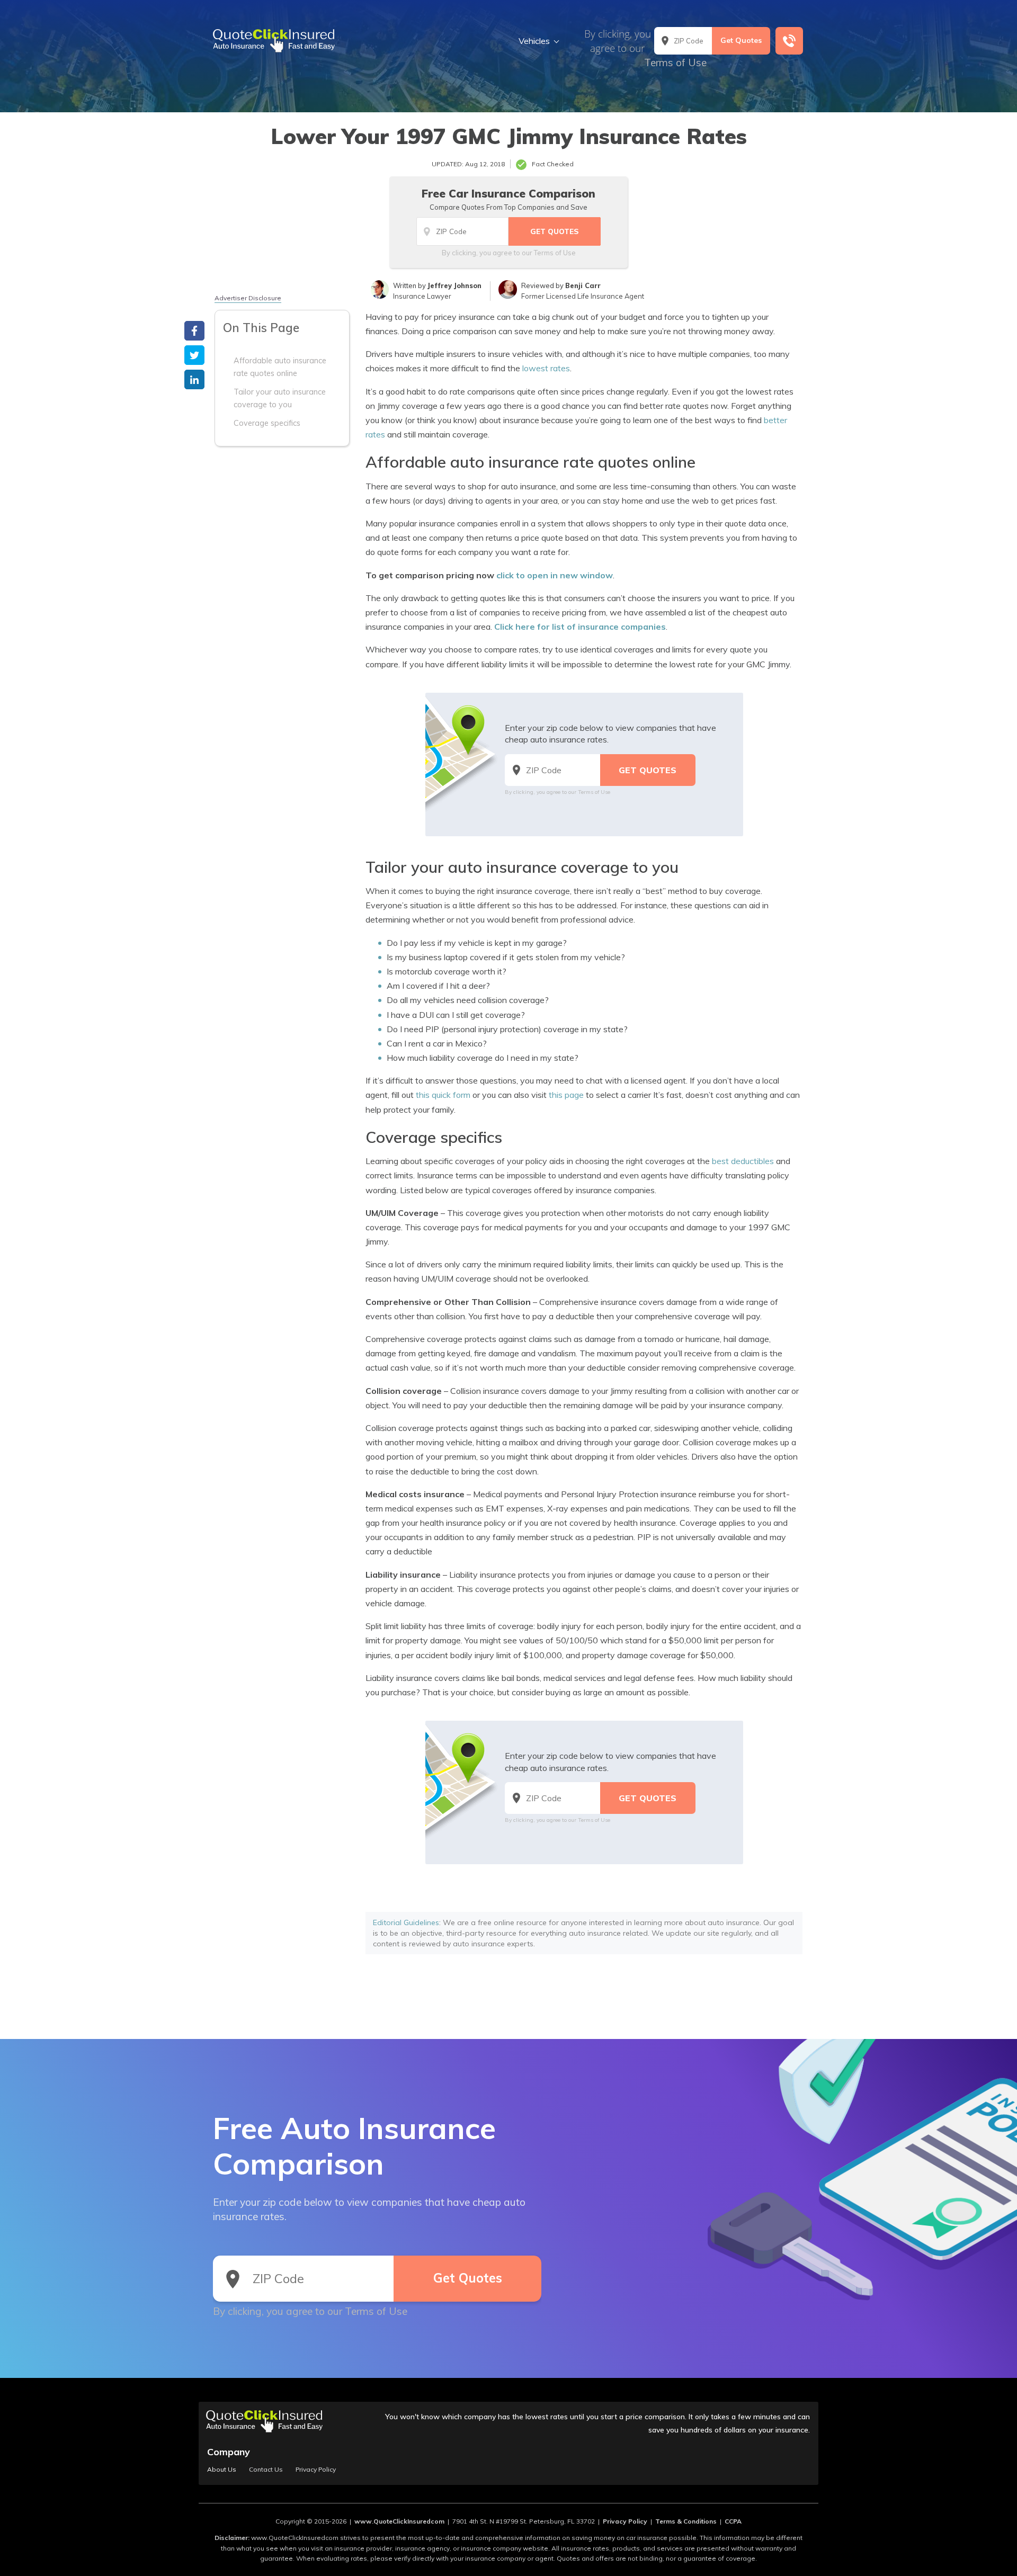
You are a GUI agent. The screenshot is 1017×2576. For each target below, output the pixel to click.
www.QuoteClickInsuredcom (399, 2521)
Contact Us (266, 2470)
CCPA (733, 2521)
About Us (222, 2470)
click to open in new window (555, 575)
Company (229, 2452)
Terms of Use (675, 62)
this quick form (443, 1095)
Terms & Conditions (686, 2521)
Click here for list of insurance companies (580, 627)
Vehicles (534, 41)
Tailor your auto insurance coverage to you (280, 398)
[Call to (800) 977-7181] (789, 41)
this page (566, 1095)
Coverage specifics (267, 423)
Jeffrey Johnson (454, 285)
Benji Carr (583, 285)
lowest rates (546, 368)
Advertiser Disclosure (248, 298)
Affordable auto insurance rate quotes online (280, 367)
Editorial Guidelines (406, 1922)
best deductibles (743, 1161)
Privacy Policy (316, 2470)
